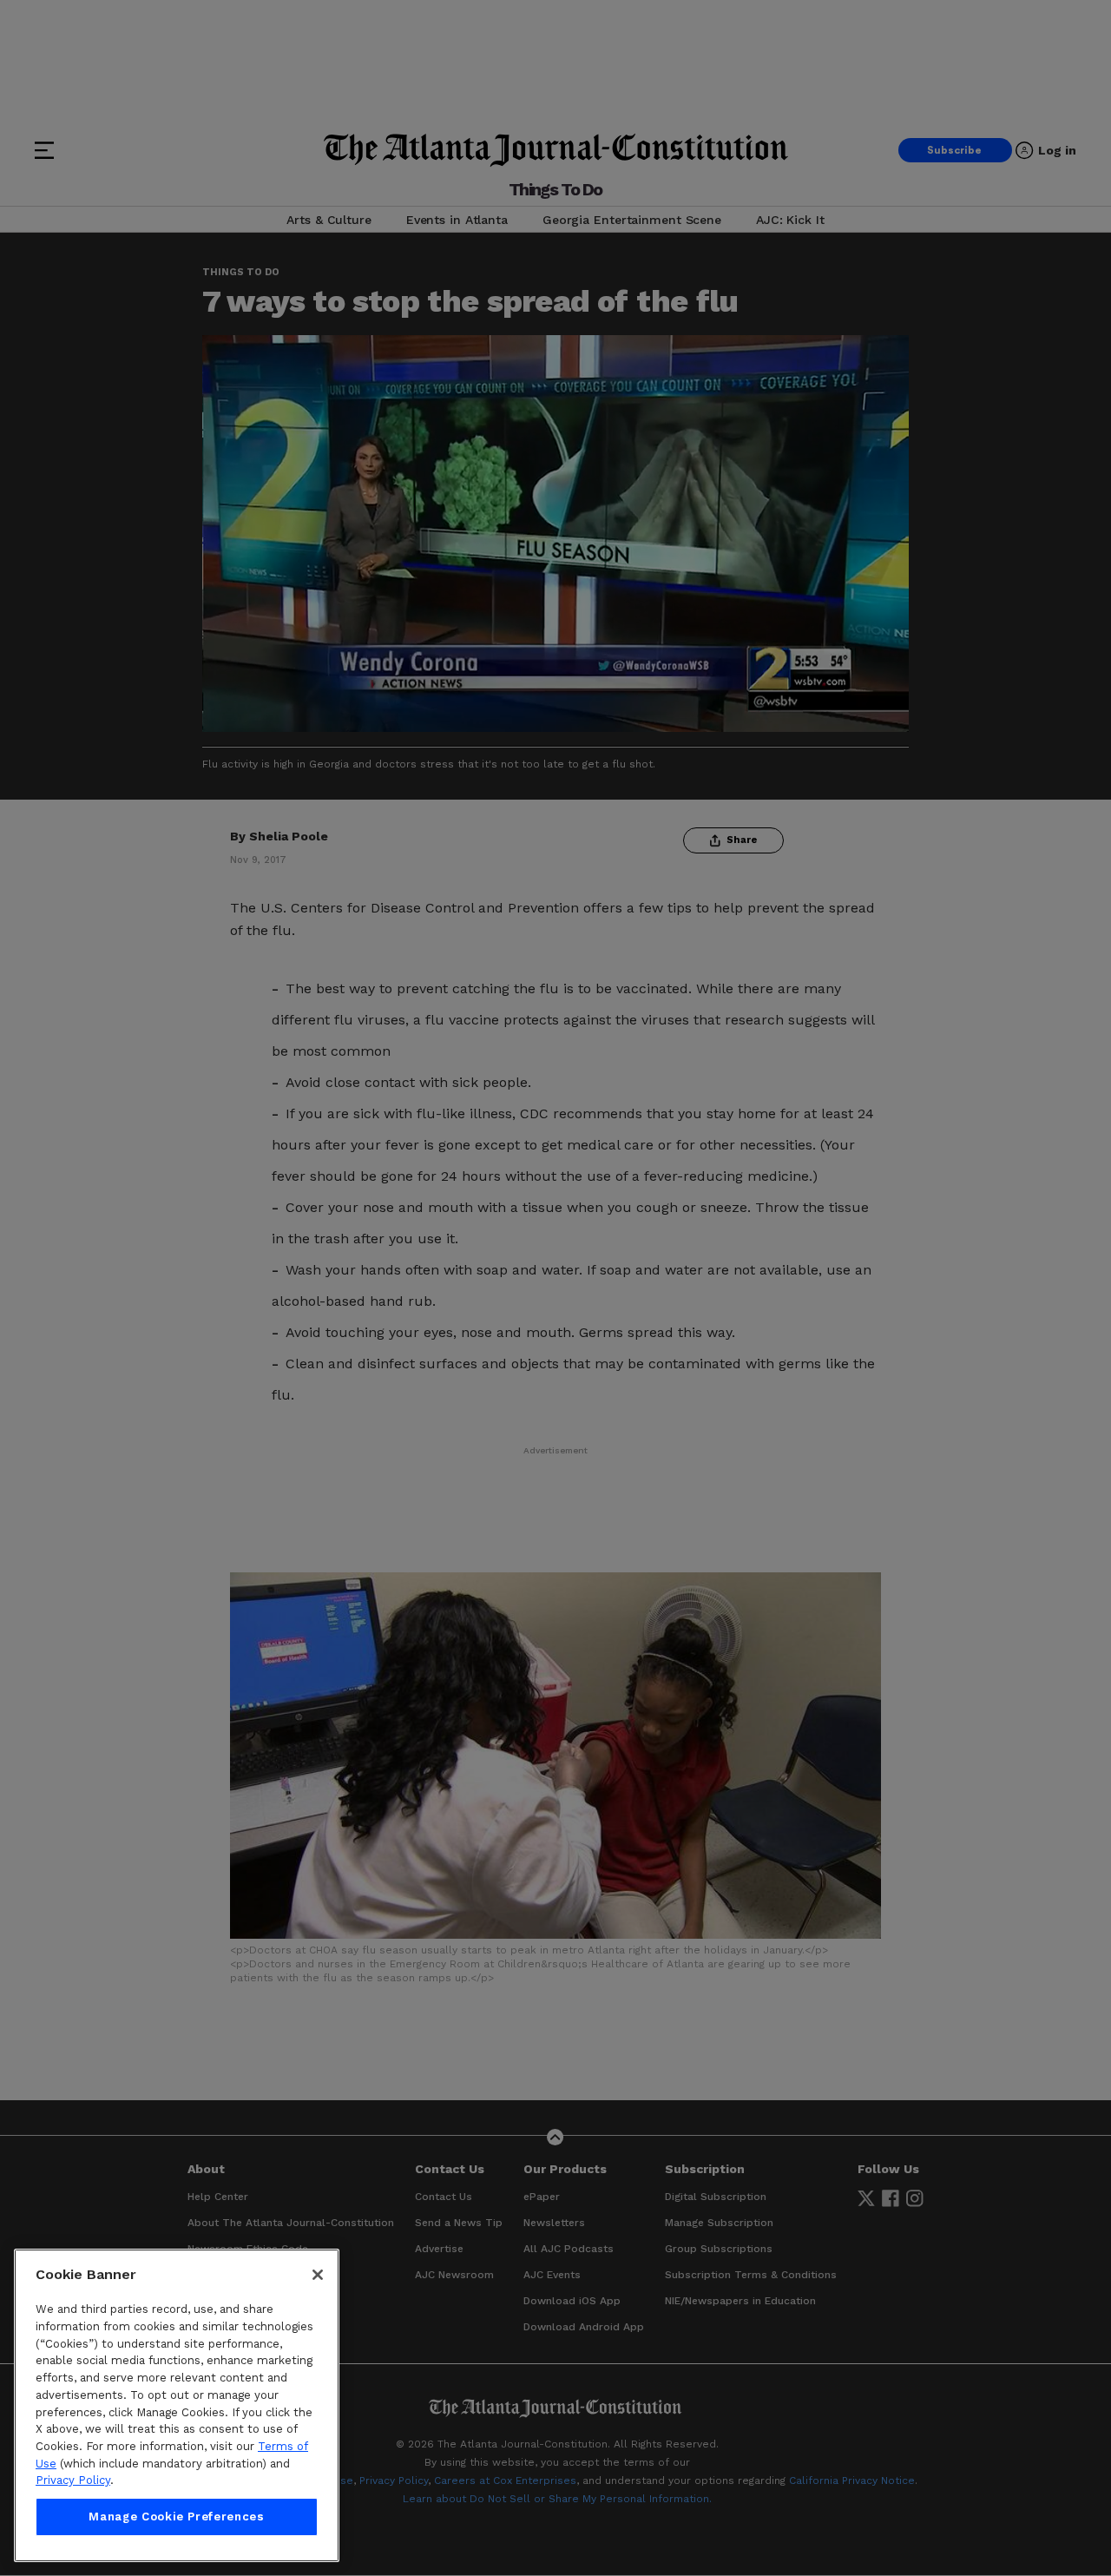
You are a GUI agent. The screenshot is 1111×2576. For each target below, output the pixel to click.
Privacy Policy (73, 2480)
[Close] (318, 2275)
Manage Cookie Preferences (176, 2517)
